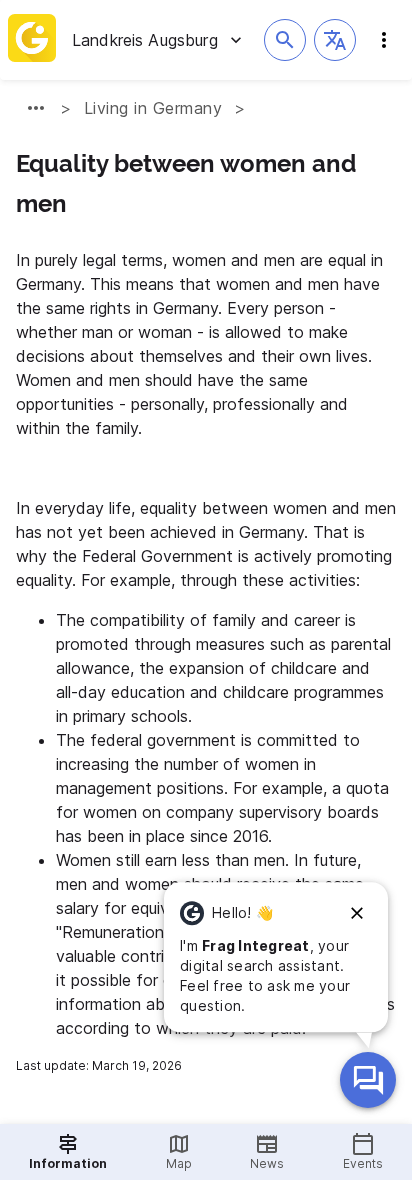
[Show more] (36, 108)
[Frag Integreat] (368, 1080)
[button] (335, 40)
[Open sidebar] (384, 40)
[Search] (285, 40)
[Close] (357, 913)
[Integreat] (32, 40)
